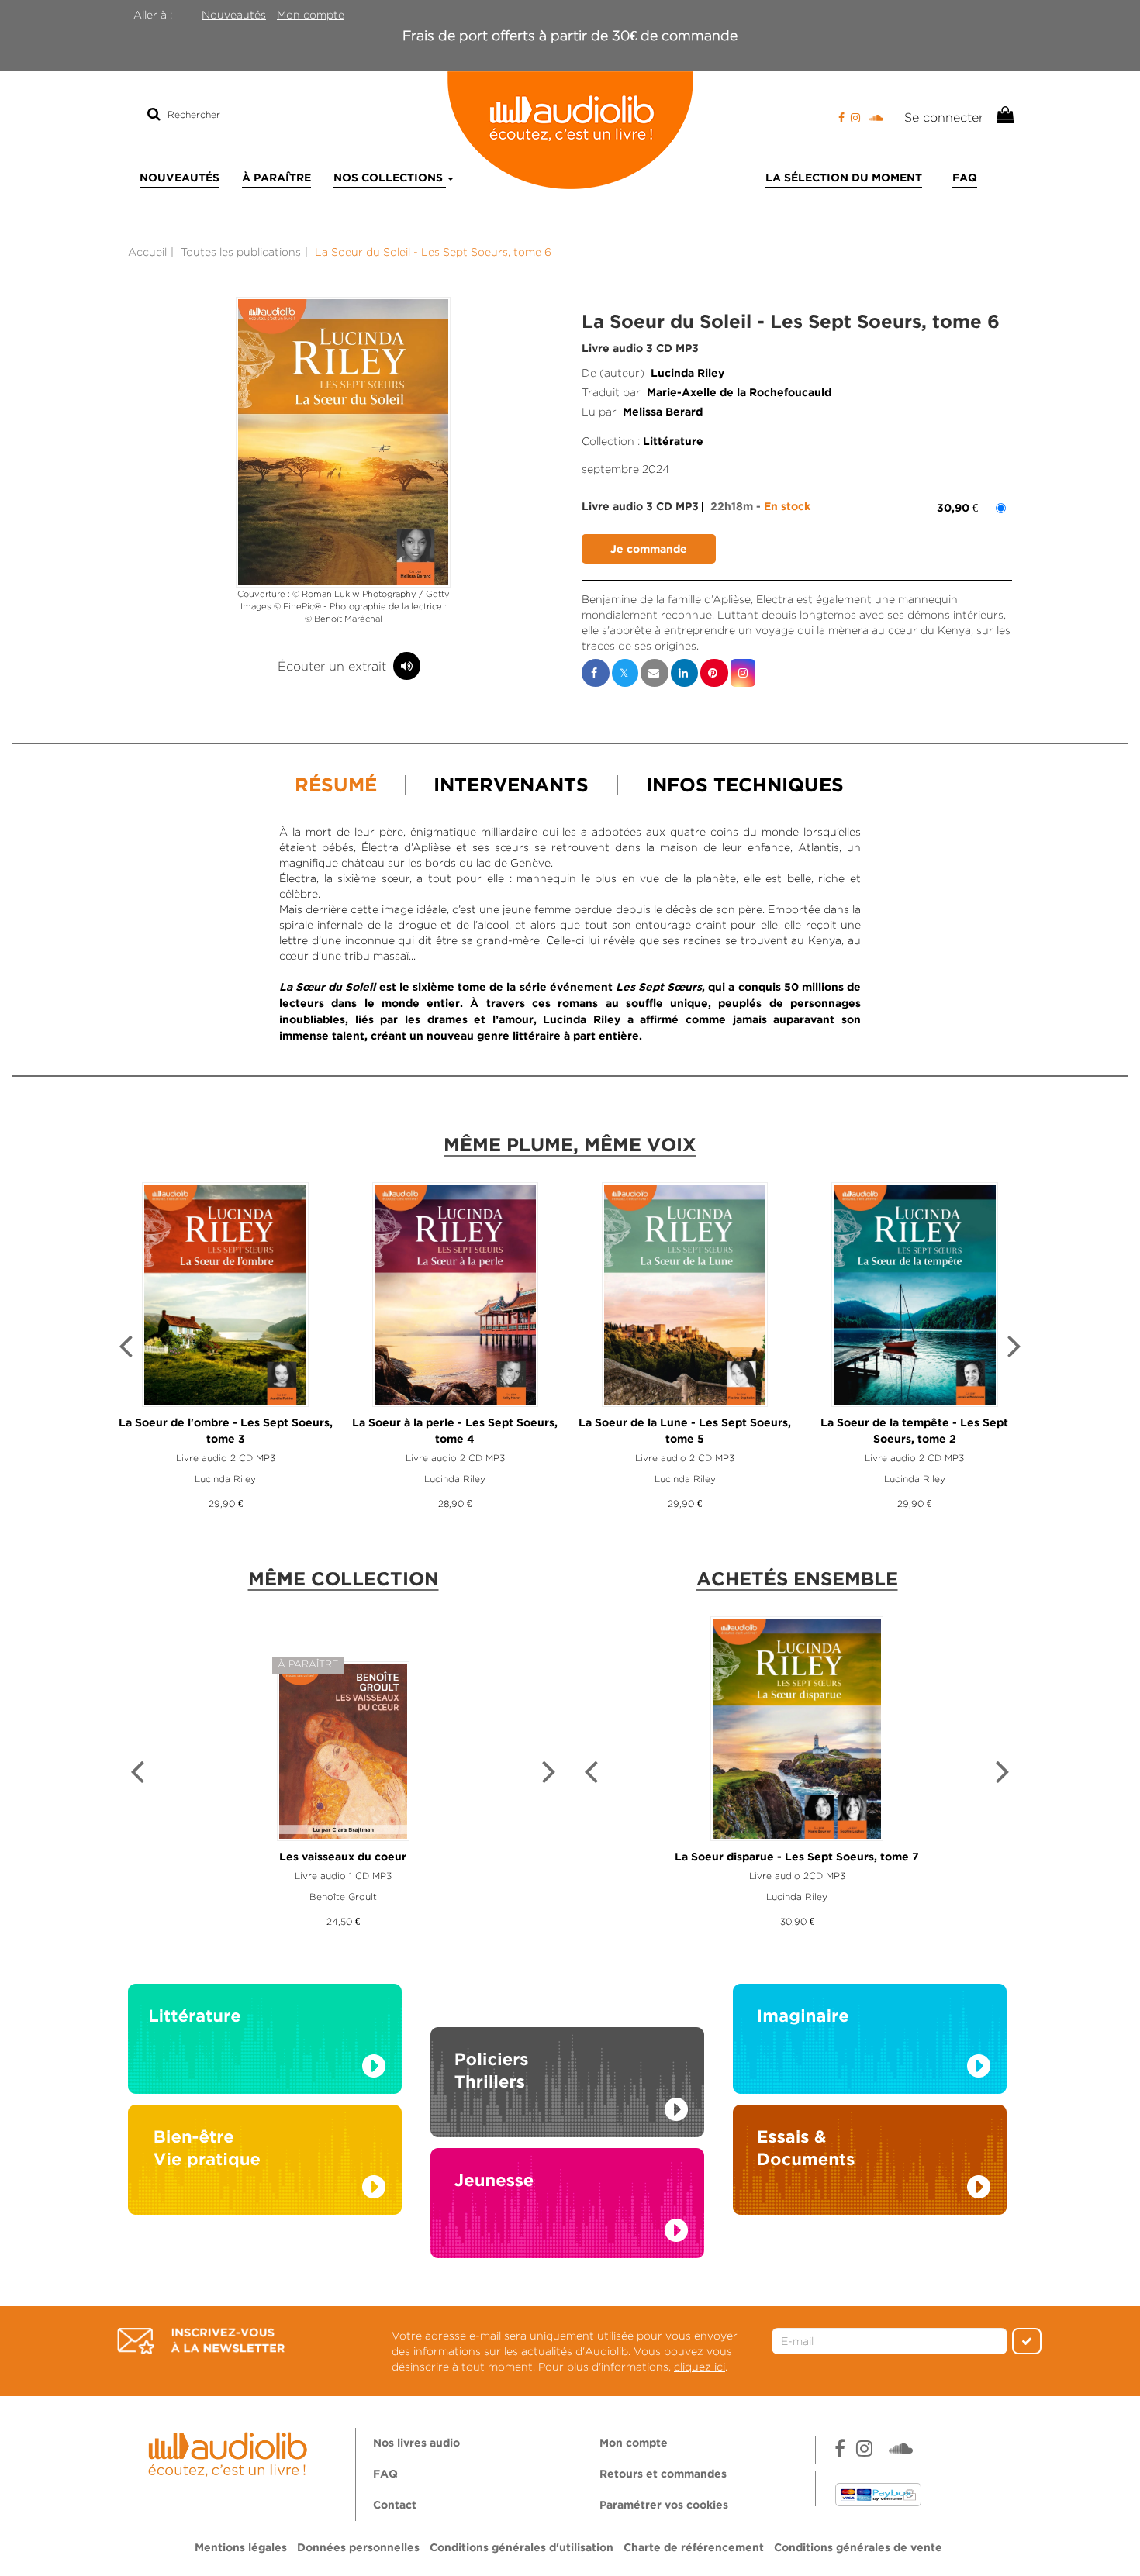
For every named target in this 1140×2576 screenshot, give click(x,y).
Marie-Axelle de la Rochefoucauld (739, 393)
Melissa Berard (663, 412)
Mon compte (311, 15)
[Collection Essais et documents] (870, 2164)
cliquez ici (700, 2367)
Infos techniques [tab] (745, 786)
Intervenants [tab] (511, 786)
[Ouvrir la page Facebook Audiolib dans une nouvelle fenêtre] (841, 118)
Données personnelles (358, 2548)
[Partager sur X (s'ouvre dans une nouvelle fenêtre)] (625, 673)
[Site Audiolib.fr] (230, 2452)
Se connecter (944, 117)
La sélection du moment (844, 178)
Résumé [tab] (336, 786)
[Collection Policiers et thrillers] (567, 2065)
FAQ (965, 178)
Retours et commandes (663, 2474)
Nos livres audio (416, 2443)
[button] (344, 442)
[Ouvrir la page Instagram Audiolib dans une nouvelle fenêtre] (855, 118)
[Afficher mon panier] (1004, 116)
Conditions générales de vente (858, 2548)
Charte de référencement (694, 2548)
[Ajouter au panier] (649, 549)
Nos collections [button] (390, 178)
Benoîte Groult (343, 1897)
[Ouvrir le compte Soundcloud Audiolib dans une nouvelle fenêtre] (880, 118)
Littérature (673, 442)
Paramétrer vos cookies (664, 2505)
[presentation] (126, 1348)
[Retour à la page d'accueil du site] (570, 130)
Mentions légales (241, 2548)
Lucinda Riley (687, 374)
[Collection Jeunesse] (567, 2219)
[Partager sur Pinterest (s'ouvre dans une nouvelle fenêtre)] (714, 673)
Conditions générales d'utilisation (522, 2548)
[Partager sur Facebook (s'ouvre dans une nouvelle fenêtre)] (596, 673)
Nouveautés (234, 15)
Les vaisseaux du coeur (343, 1857)
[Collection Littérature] (265, 2043)
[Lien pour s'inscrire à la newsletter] (201, 2341)
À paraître (276, 178)
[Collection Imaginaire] (870, 2043)
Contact (395, 2505)
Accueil (147, 252)
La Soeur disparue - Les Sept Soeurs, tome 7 (797, 1857)
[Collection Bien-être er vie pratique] (265, 2164)
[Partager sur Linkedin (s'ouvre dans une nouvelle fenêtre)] (684, 673)
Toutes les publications (241, 252)
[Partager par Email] (655, 673)
